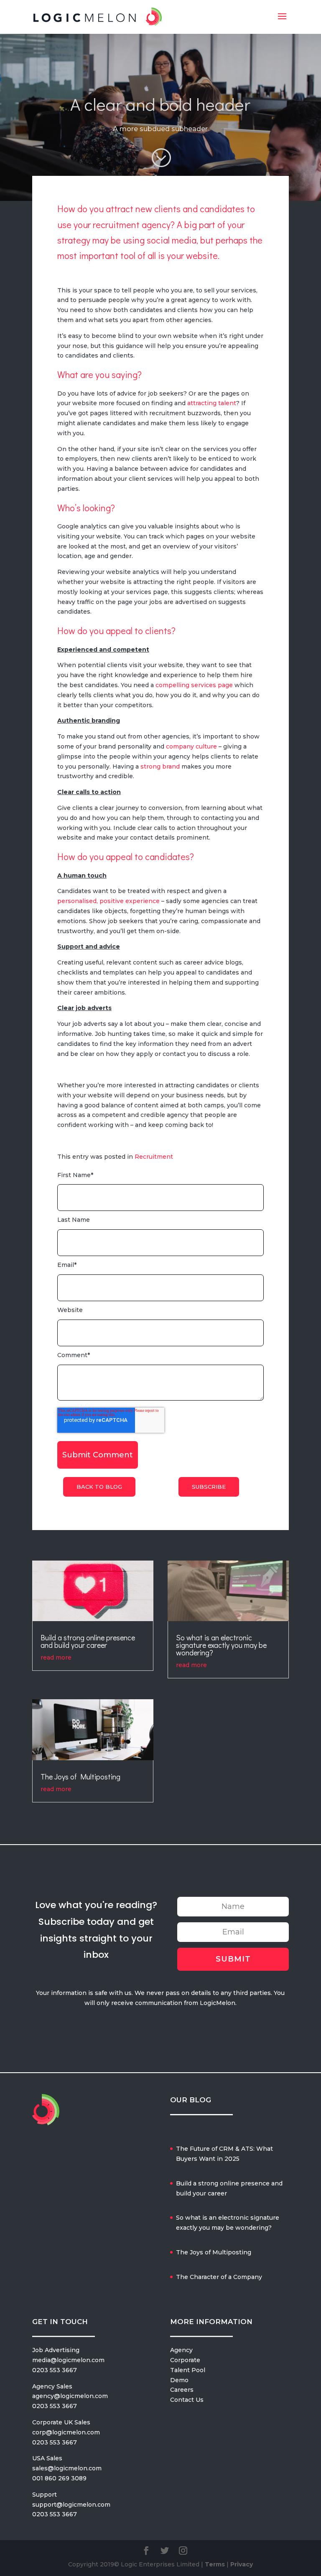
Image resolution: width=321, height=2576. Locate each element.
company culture (191, 746)
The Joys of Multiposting (80, 1777)
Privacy (242, 2564)
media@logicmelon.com (68, 2360)
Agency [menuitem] (181, 2350)
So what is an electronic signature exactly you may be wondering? (221, 1645)
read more (56, 1657)
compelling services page (194, 685)
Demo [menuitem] (179, 2380)
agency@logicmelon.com (70, 2396)
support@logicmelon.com (71, 2505)
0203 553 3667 (55, 2370)
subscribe (209, 1487)
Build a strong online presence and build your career (88, 1641)
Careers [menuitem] (182, 2390)
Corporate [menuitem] (185, 2360)
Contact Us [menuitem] (187, 2400)
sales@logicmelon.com (67, 2468)
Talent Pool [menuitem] (188, 2370)
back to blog (99, 1487)
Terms (215, 2564)
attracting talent (212, 403)
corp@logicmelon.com (66, 2432)
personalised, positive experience (108, 901)
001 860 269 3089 (59, 2478)
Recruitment (154, 1157)
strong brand (160, 766)
